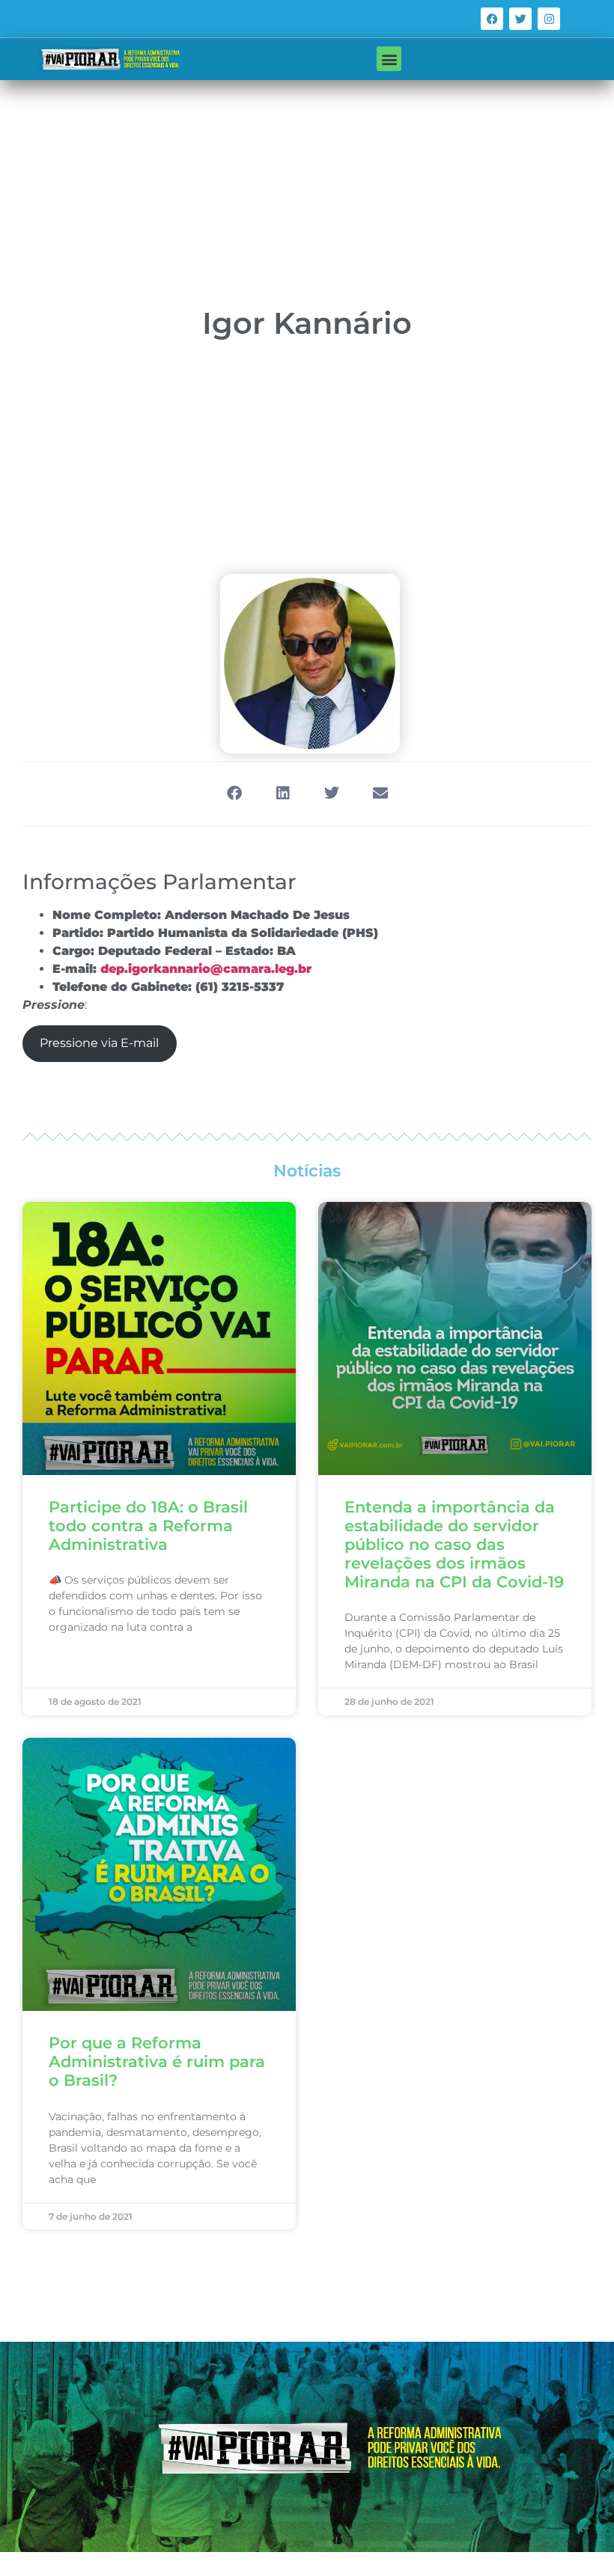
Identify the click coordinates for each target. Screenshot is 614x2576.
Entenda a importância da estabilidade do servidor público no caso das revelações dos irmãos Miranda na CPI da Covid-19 (454, 1545)
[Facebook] (492, 19)
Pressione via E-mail (99, 1043)
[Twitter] (520, 19)
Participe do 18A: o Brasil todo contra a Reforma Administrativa (148, 1526)
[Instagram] (549, 19)
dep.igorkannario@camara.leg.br (206, 969)
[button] (389, 59)
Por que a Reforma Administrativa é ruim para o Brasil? (157, 2061)
